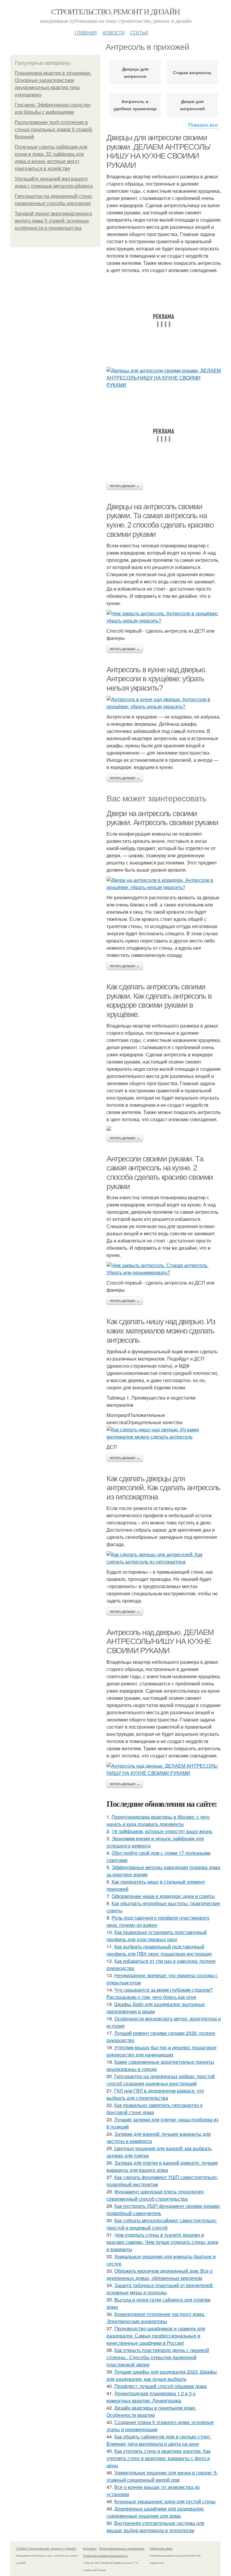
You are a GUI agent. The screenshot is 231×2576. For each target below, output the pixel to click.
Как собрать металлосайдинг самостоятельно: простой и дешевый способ (162, 2224)
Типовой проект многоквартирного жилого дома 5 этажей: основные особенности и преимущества (53, 221)
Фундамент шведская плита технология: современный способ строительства (155, 2195)
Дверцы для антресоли (135, 72)
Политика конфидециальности (105, 2556)
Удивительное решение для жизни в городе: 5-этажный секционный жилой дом (162, 2476)
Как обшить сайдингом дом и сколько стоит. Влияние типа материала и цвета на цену (159, 2440)
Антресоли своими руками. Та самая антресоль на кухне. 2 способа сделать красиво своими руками (160, 1173)
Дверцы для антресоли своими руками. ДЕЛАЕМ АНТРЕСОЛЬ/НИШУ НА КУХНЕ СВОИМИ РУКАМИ (158, 151)
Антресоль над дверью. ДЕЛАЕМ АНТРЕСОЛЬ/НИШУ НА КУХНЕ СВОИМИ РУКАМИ (160, 1641)
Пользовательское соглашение (122, 2548)
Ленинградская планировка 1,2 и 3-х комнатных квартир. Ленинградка (151, 2397)
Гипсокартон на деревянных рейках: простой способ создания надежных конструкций (161, 2080)
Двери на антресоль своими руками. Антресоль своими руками (162, 818)
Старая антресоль (192, 72)
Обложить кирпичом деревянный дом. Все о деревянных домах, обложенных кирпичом (160, 2274)
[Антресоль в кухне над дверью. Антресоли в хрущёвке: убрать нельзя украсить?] (164, 703)
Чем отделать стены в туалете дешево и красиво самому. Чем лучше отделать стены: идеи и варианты (162, 2242)
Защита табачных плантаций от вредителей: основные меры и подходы (160, 2289)
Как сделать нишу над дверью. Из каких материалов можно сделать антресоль (161, 1331)
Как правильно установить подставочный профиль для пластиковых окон (157, 1936)
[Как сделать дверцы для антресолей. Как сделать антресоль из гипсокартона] (164, 1558)
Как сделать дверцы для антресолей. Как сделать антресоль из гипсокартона (163, 1488)
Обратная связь (161, 2548)
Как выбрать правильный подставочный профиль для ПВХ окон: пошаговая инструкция (159, 1950)
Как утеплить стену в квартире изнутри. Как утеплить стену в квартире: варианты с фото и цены (159, 2458)
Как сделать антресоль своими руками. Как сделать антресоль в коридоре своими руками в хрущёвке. (159, 1000)
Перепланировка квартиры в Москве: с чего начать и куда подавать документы (158, 1820)
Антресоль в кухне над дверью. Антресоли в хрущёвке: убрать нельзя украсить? (157, 679)
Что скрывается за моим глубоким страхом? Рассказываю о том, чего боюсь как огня (160, 1993)
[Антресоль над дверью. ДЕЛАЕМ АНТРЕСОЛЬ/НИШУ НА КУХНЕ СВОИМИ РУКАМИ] (164, 1769)
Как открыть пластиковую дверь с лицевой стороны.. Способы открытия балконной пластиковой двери (158, 2357)
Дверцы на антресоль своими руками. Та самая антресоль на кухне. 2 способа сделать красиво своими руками (160, 520)
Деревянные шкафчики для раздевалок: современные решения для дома (155, 2512)
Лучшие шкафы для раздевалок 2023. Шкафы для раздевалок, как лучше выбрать (162, 2375)
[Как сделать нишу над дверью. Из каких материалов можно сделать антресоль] (164, 1433)
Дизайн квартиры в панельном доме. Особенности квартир (151, 2411)
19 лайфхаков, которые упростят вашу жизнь (162, 1831)
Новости (113, 32)
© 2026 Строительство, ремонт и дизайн (46, 2548)
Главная (86, 32)
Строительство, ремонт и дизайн (115, 11)
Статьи (139, 32)
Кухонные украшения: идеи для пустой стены (165, 2501)
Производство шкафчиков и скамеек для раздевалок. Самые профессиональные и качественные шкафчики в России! (156, 2336)
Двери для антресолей (192, 105)
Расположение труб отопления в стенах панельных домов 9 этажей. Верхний (54, 130)
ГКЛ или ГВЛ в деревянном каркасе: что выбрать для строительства (155, 2094)
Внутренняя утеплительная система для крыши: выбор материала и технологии (155, 2527)
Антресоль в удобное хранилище (135, 105)
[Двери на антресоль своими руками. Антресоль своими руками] (164, 884)
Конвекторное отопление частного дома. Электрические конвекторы (156, 2318)
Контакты (90, 2548)
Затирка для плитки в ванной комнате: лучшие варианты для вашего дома (162, 2166)
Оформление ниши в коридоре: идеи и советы (163, 1896)
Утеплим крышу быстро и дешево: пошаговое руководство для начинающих (162, 2051)
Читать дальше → (125, 486)
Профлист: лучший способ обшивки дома (160, 2386)
